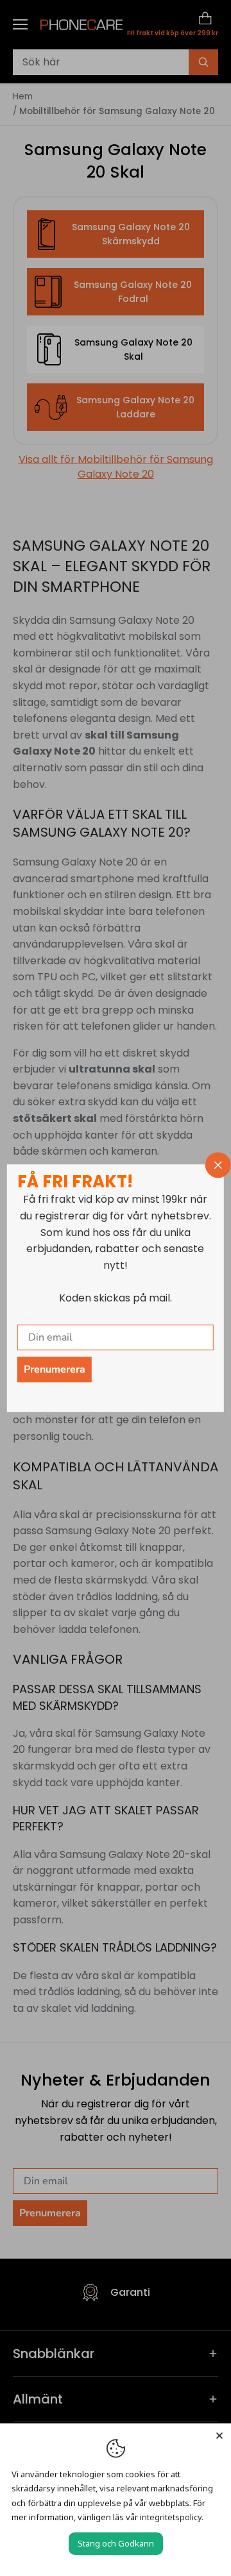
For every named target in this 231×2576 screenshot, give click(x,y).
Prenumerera (55, 1369)
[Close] (219, 2435)
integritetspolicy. (172, 2517)
